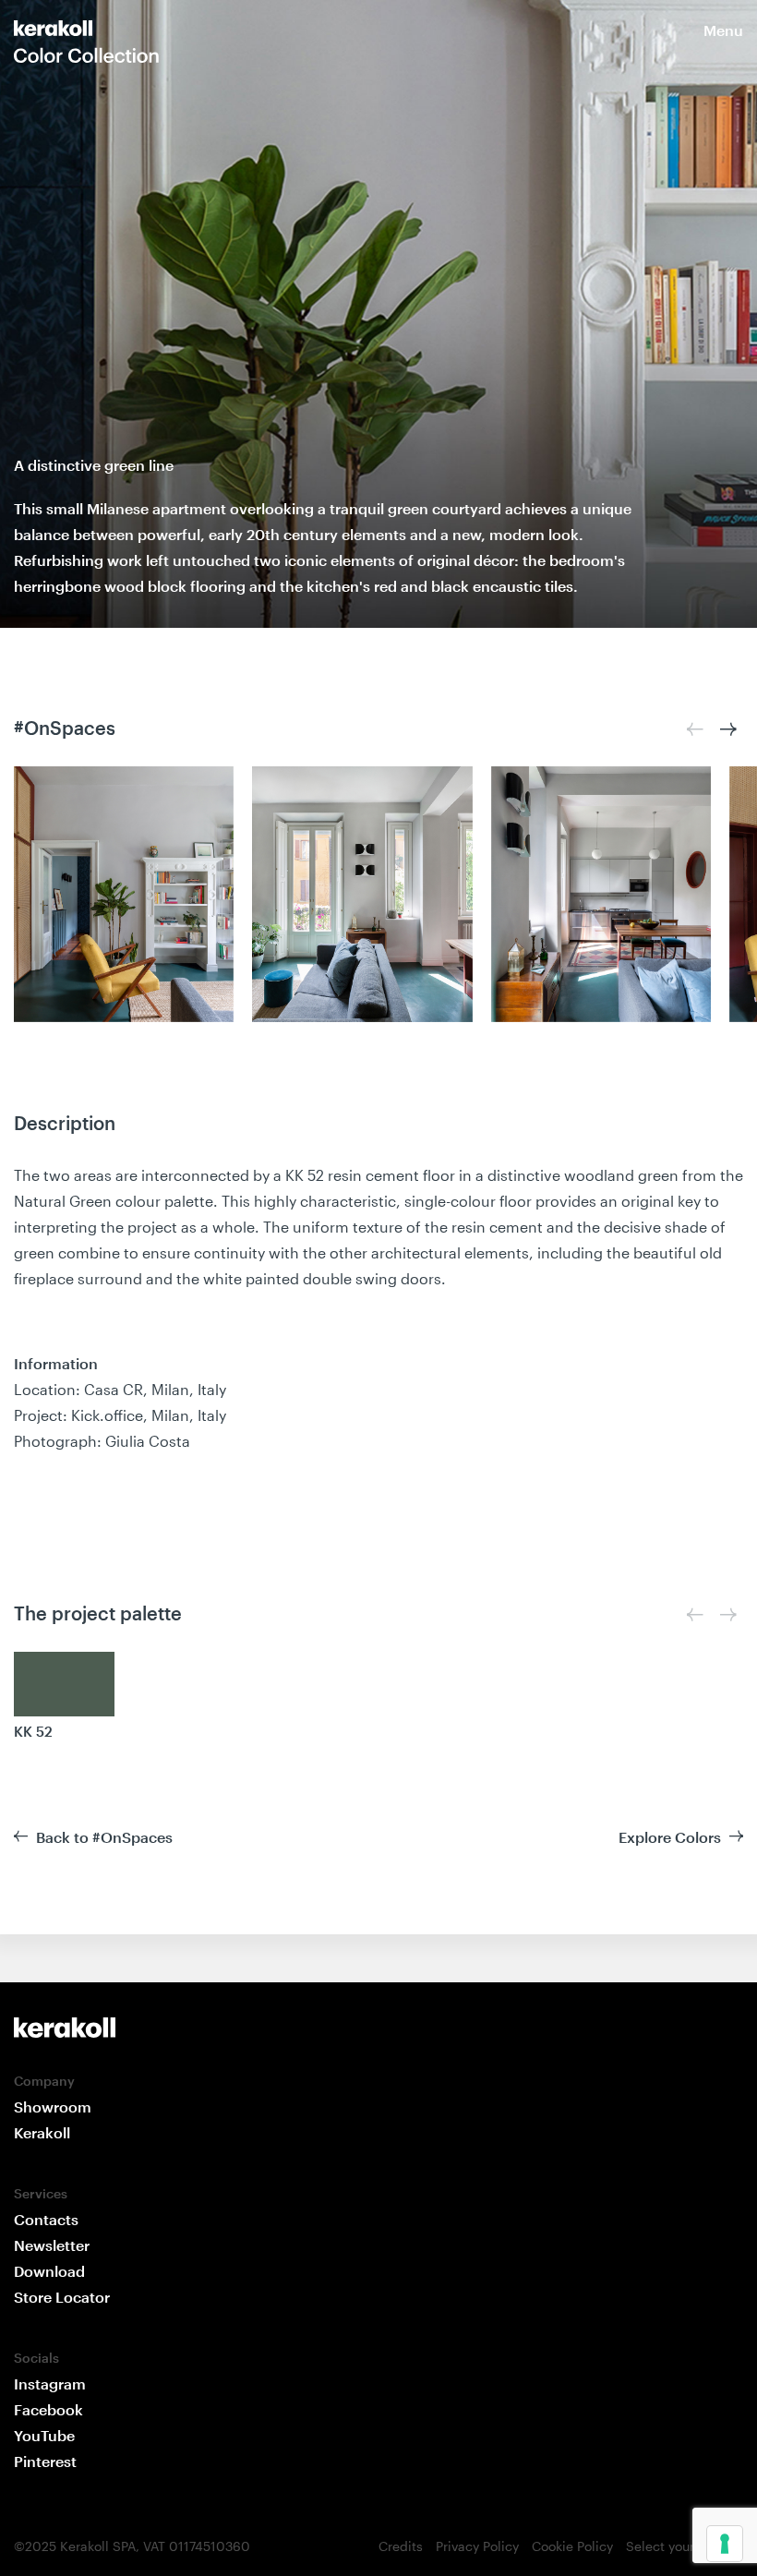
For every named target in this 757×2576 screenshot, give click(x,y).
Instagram (50, 2383)
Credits (401, 2546)
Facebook (48, 2409)
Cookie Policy (572, 2546)
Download (49, 2271)
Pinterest (45, 2461)
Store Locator (62, 2297)
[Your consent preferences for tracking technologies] (725, 2544)
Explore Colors (670, 1837)
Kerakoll (42, 2132)
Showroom (53, 2107)
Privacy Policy (477, 2546)
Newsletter (52, 2245)
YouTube (44, 2435)
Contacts (46, 2219)
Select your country (685, 2546)
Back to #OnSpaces (104, 1837)
